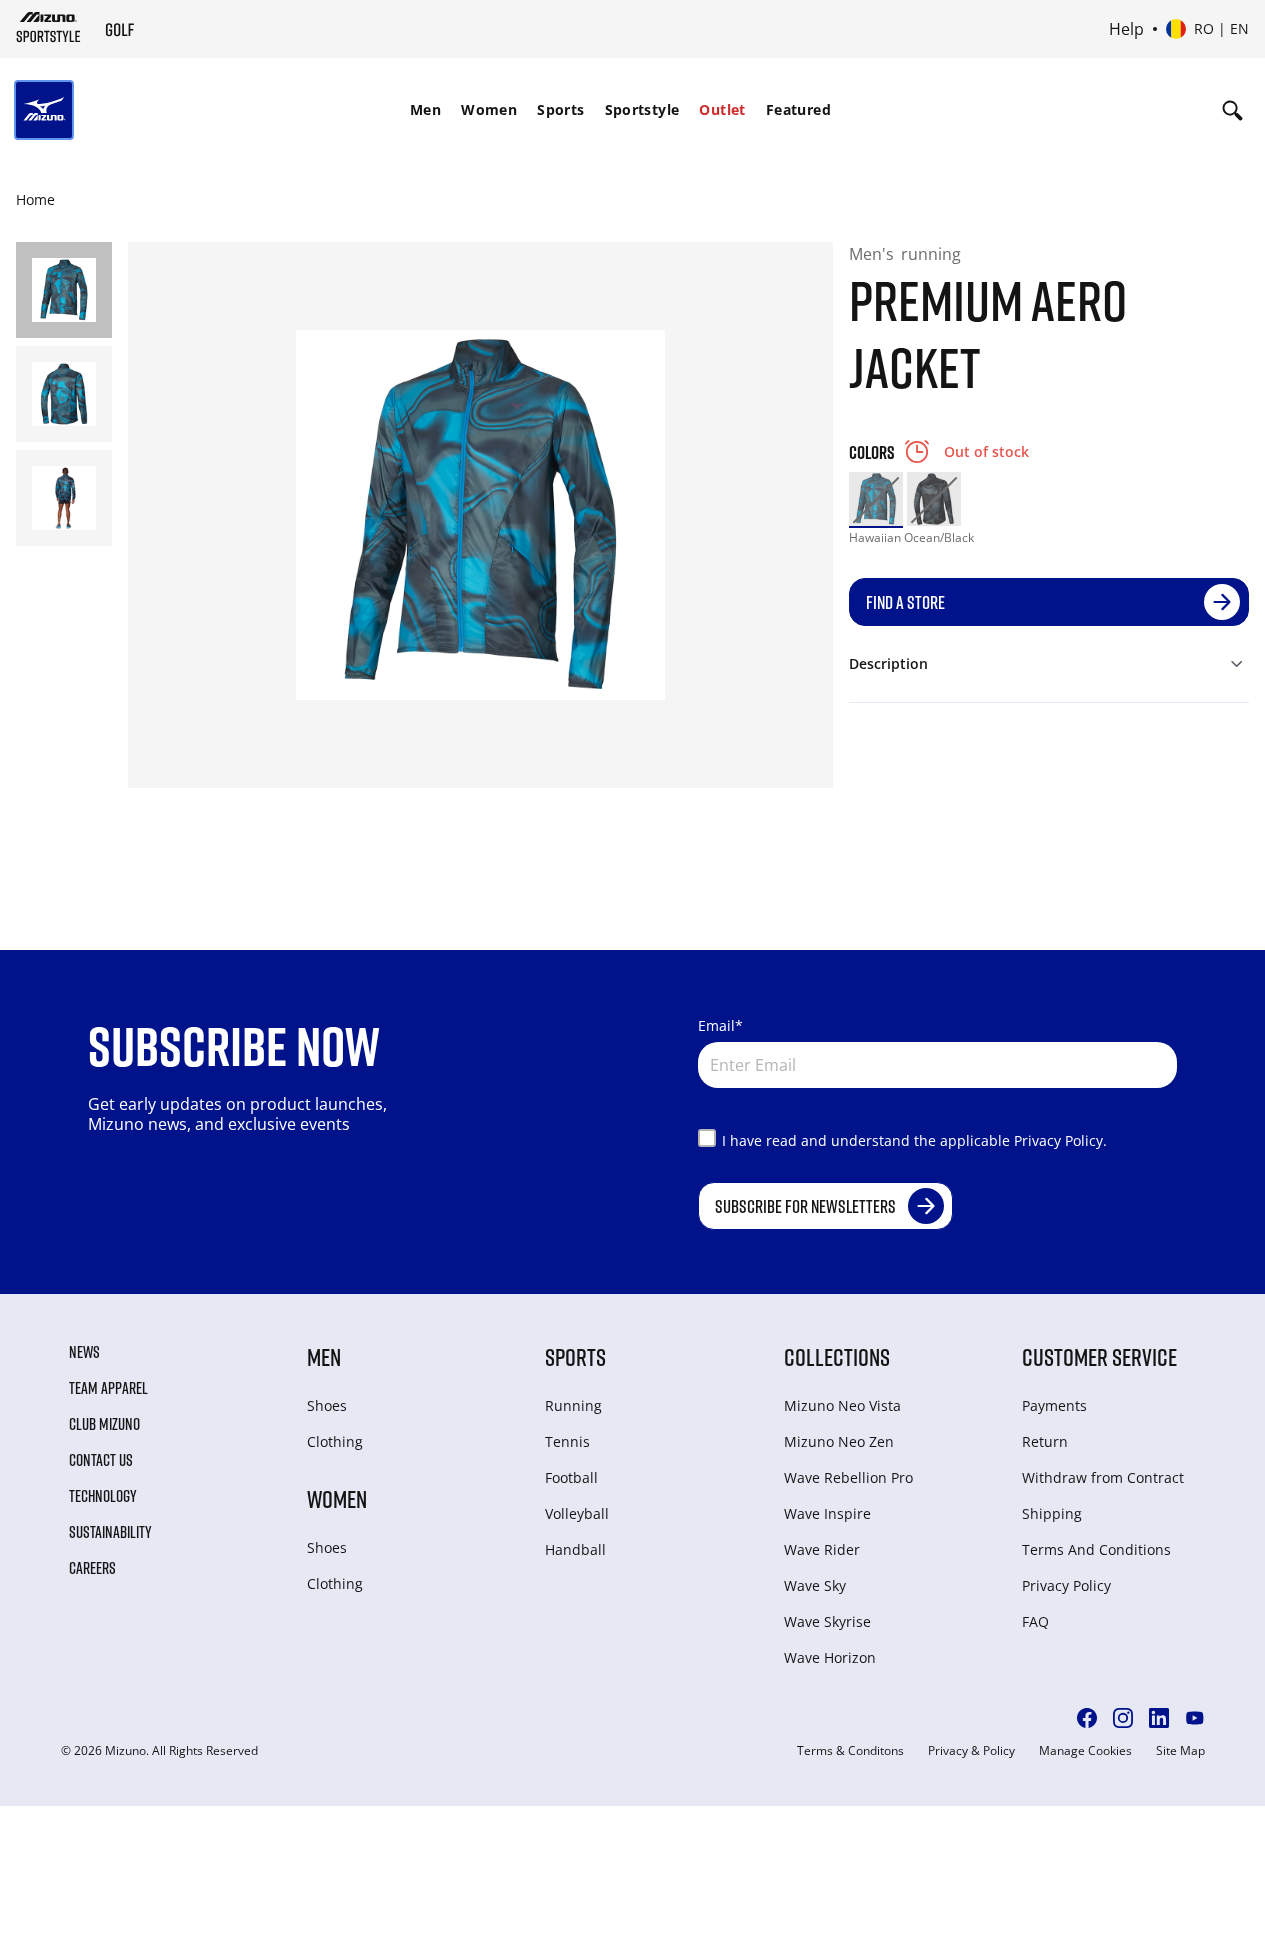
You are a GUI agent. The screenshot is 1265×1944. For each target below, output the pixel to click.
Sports (560, 109)
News (84, 1352)
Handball (575, 1549)
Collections (837, 1356)
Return (1045, 1441)
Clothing (335, 1441)
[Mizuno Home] (48, 27)
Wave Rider (822, 1549)
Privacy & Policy (971, 1751)
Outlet (722, 109)
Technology (103, 1496)
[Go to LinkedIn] (1159, 1718)
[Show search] (1232, 110)
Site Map (1180, 1751)
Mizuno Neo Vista (842, 1405)
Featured (798, 109)
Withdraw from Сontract (1103, 1477)
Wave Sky (815, 1585)
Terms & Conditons (850, 1751)
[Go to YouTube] (1195, 1718)
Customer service (1099, 1356)
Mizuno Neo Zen (839, 1441)
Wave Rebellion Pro (848, 1477)
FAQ (1035, 1621)
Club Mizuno (104, 1424)
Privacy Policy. (1060, 1140)
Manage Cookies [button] (1085, 1751)
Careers (92, 1568)
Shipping (1052, 1513)
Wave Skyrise (827, 1621)
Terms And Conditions (1096, 1549)
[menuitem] (425, 110)
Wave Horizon (830, 1657)
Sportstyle (642, 109)
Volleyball (577, 1513)
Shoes (327, 1405)
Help (1126, 29)
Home (35, 199)
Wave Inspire (827, 1513)
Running (573, 1405)
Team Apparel (108, 1388)
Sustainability (110, 1532)
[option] (876, 499)
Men (425, 109)
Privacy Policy (1066, 1585)
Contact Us (101, 1460)
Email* (720, 1025)
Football (571, 1477)
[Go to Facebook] (1087, 1718)
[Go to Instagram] (1123, 1718)
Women (489, 109)
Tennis (567, 1441)
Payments (1054, 1405)
